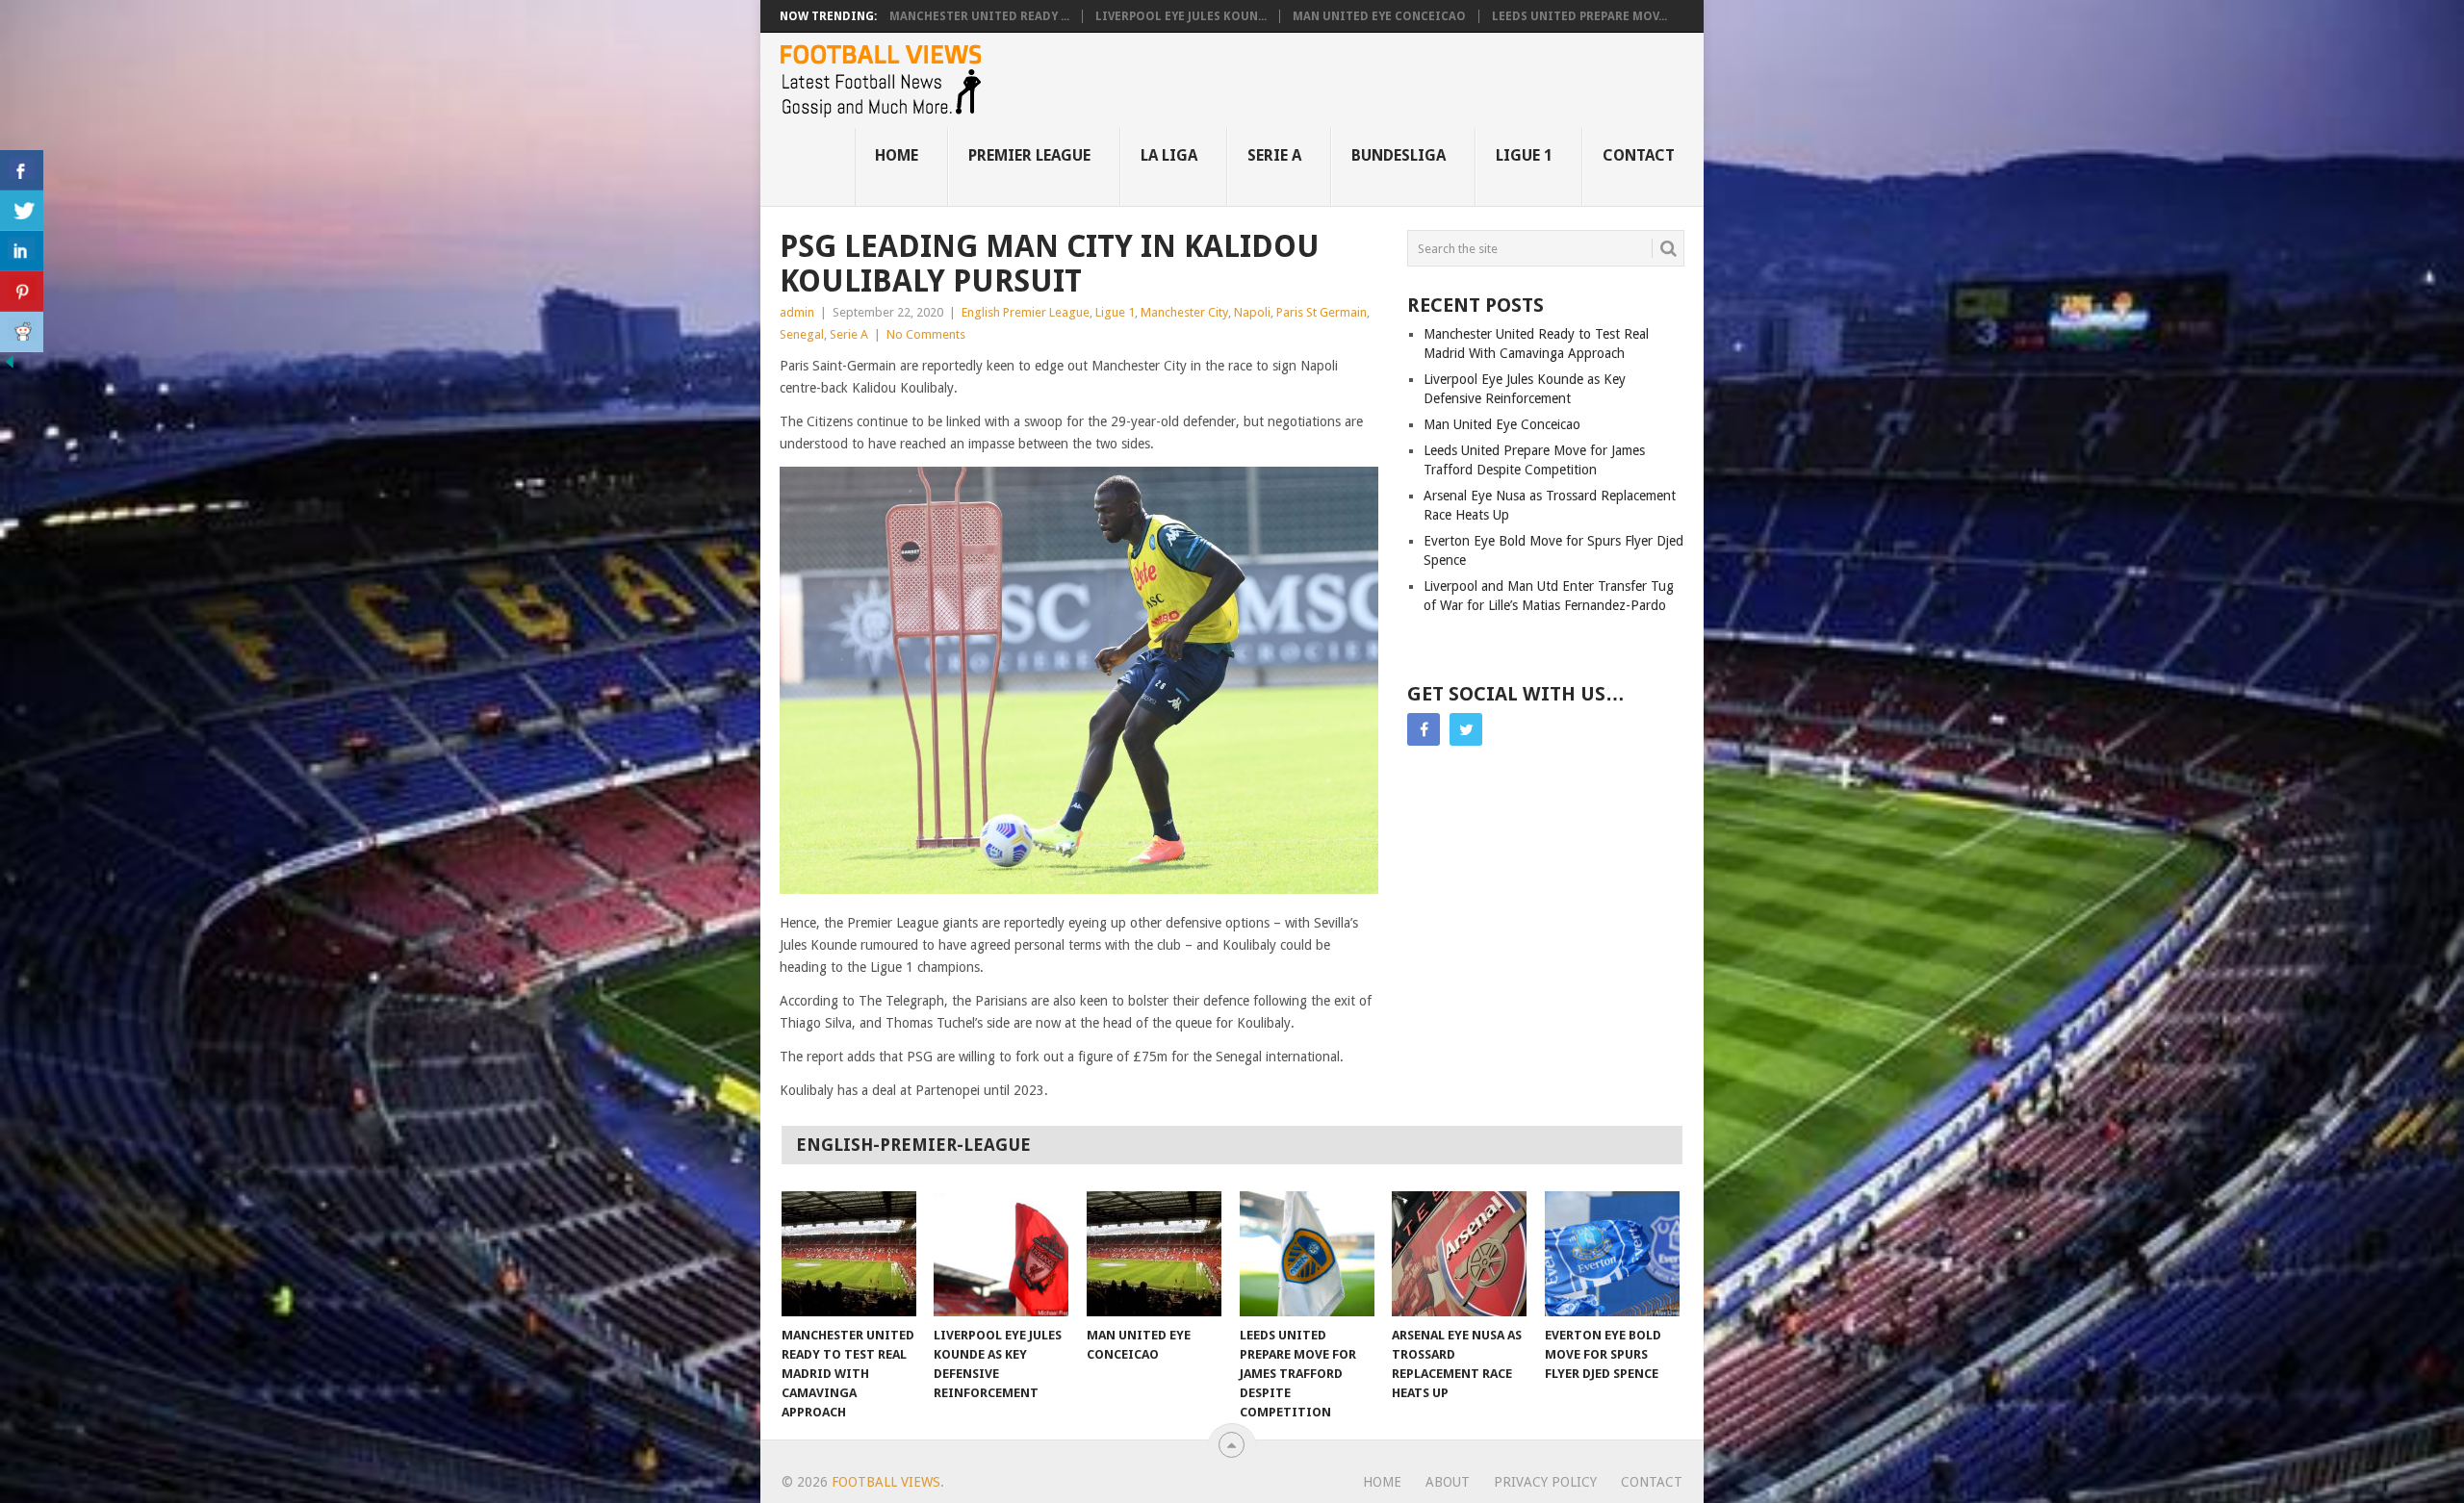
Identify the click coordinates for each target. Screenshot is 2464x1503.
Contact (1639, 155)
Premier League (1029, 155)
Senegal (802, 334)
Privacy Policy (1545, 1482)
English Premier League (1026, 312)
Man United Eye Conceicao (1379, 16)
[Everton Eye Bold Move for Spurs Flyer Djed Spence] (1612, 1254)
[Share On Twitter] (22, 211)
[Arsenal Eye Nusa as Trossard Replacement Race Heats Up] (1459, 1254)
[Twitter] (1466, 729)
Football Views (886, 1482)
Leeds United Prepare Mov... (1579, 16)
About (1448, 1482)
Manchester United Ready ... (979, 16)
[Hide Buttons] (10, 367)
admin (797, 312)
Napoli (1252, 312)
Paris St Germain (1322, 312)
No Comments (926, 334)
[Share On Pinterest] (22, 292)
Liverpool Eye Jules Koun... (1181, 16)
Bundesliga (1399, 155)
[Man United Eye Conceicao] (1154, 1254)
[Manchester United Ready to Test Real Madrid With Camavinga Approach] (849, 1254)
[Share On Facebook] (22, 170)
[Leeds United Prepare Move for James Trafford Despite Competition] (1307, 1254)
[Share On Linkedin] (22, 251)
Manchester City (1184, 312)
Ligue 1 (1524, 155)
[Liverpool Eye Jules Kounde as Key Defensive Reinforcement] (1001, 1254)
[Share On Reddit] (22, 332)
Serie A (1274, 155)
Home (897, 155)
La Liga (1169, 155)
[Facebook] (1424, 729)
